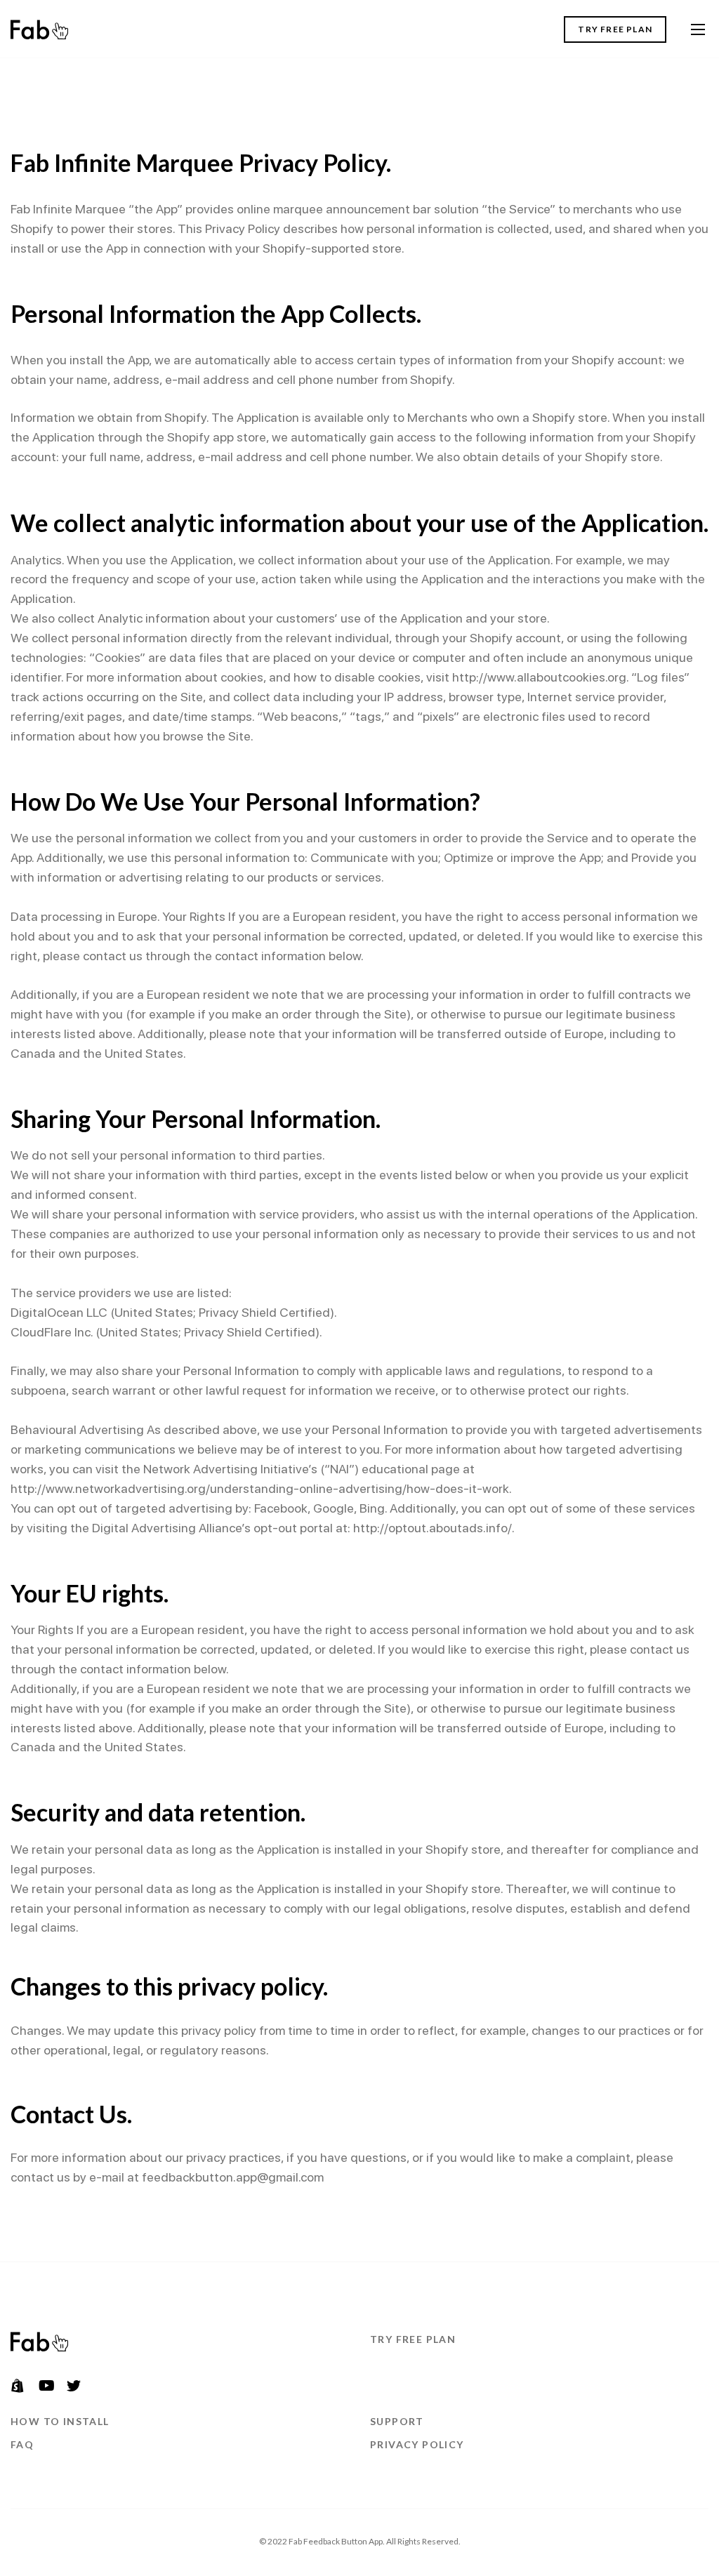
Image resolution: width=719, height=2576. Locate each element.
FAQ (22, 2444)
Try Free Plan (615, 29)
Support (397, 2421)
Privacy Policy (417, 2444)
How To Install (60, 2421)
